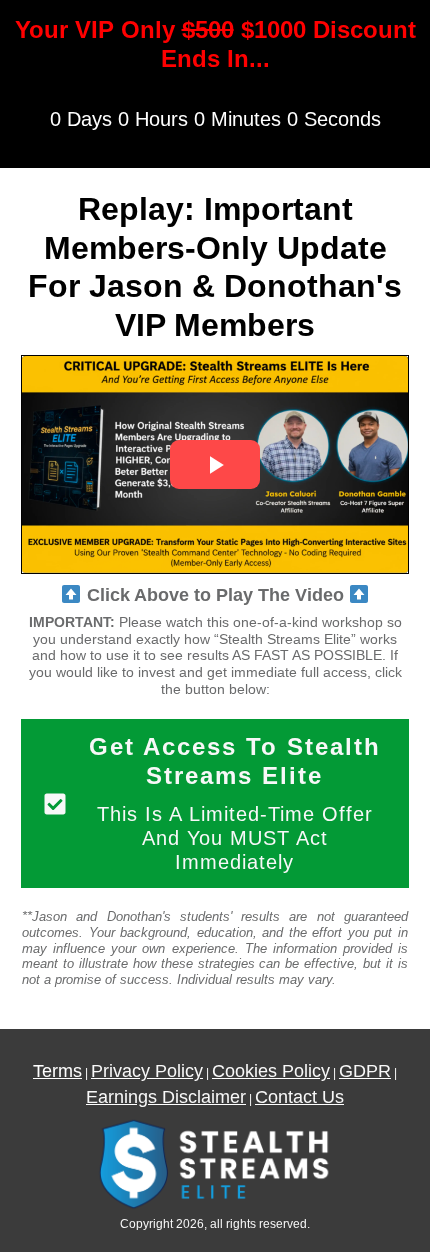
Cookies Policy (271, 1071)
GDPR (365, 1071)
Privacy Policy (147, 1071)
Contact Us (299, 1097)
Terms (57, 1071)
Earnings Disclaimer (166, 1097)
